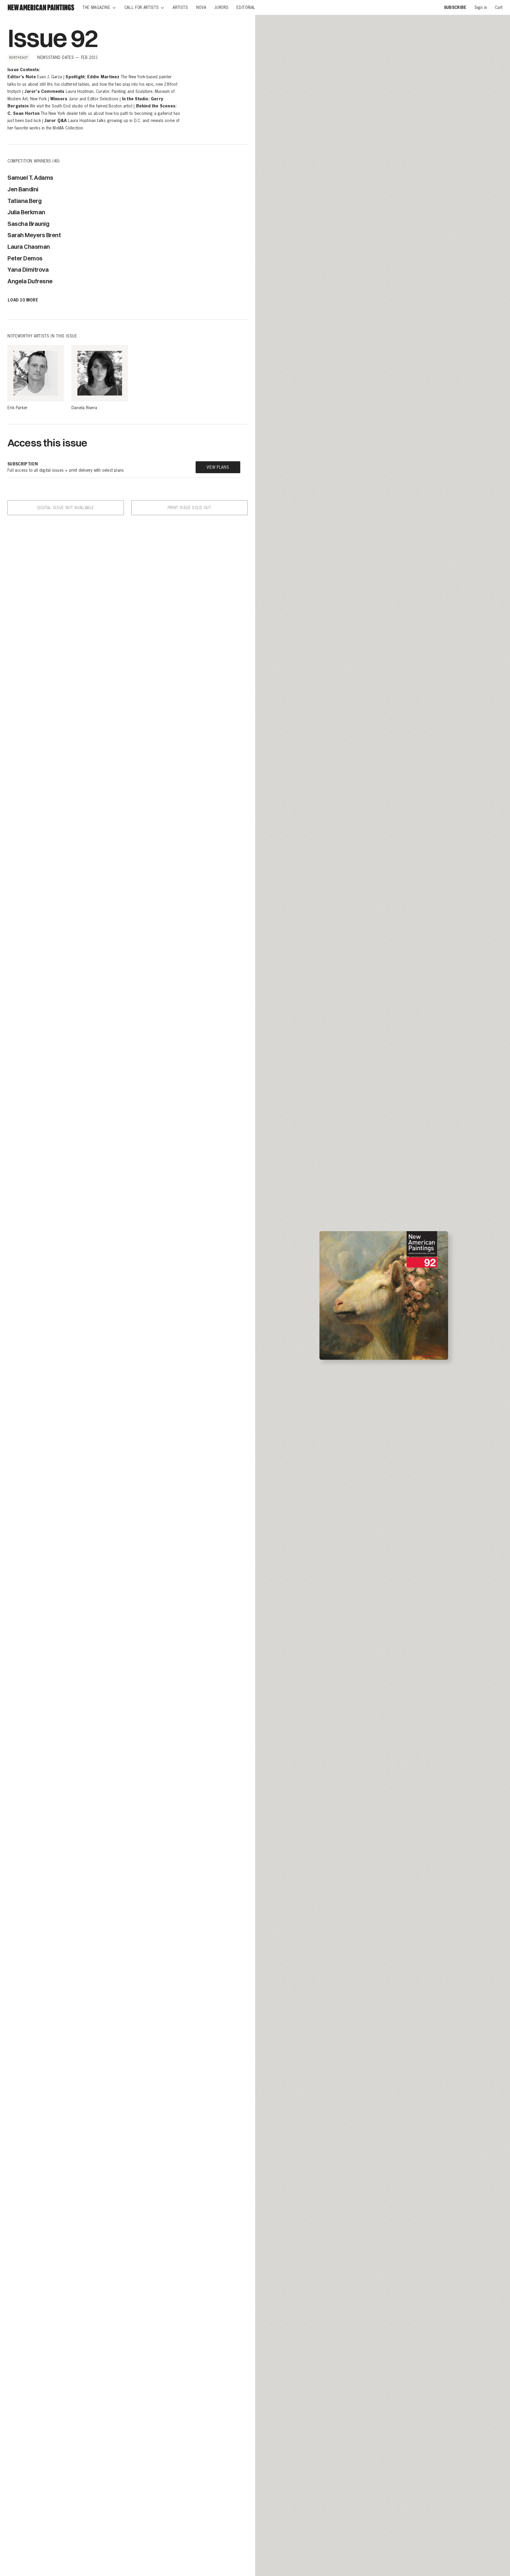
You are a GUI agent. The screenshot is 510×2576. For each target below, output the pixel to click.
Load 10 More (23, 300)
